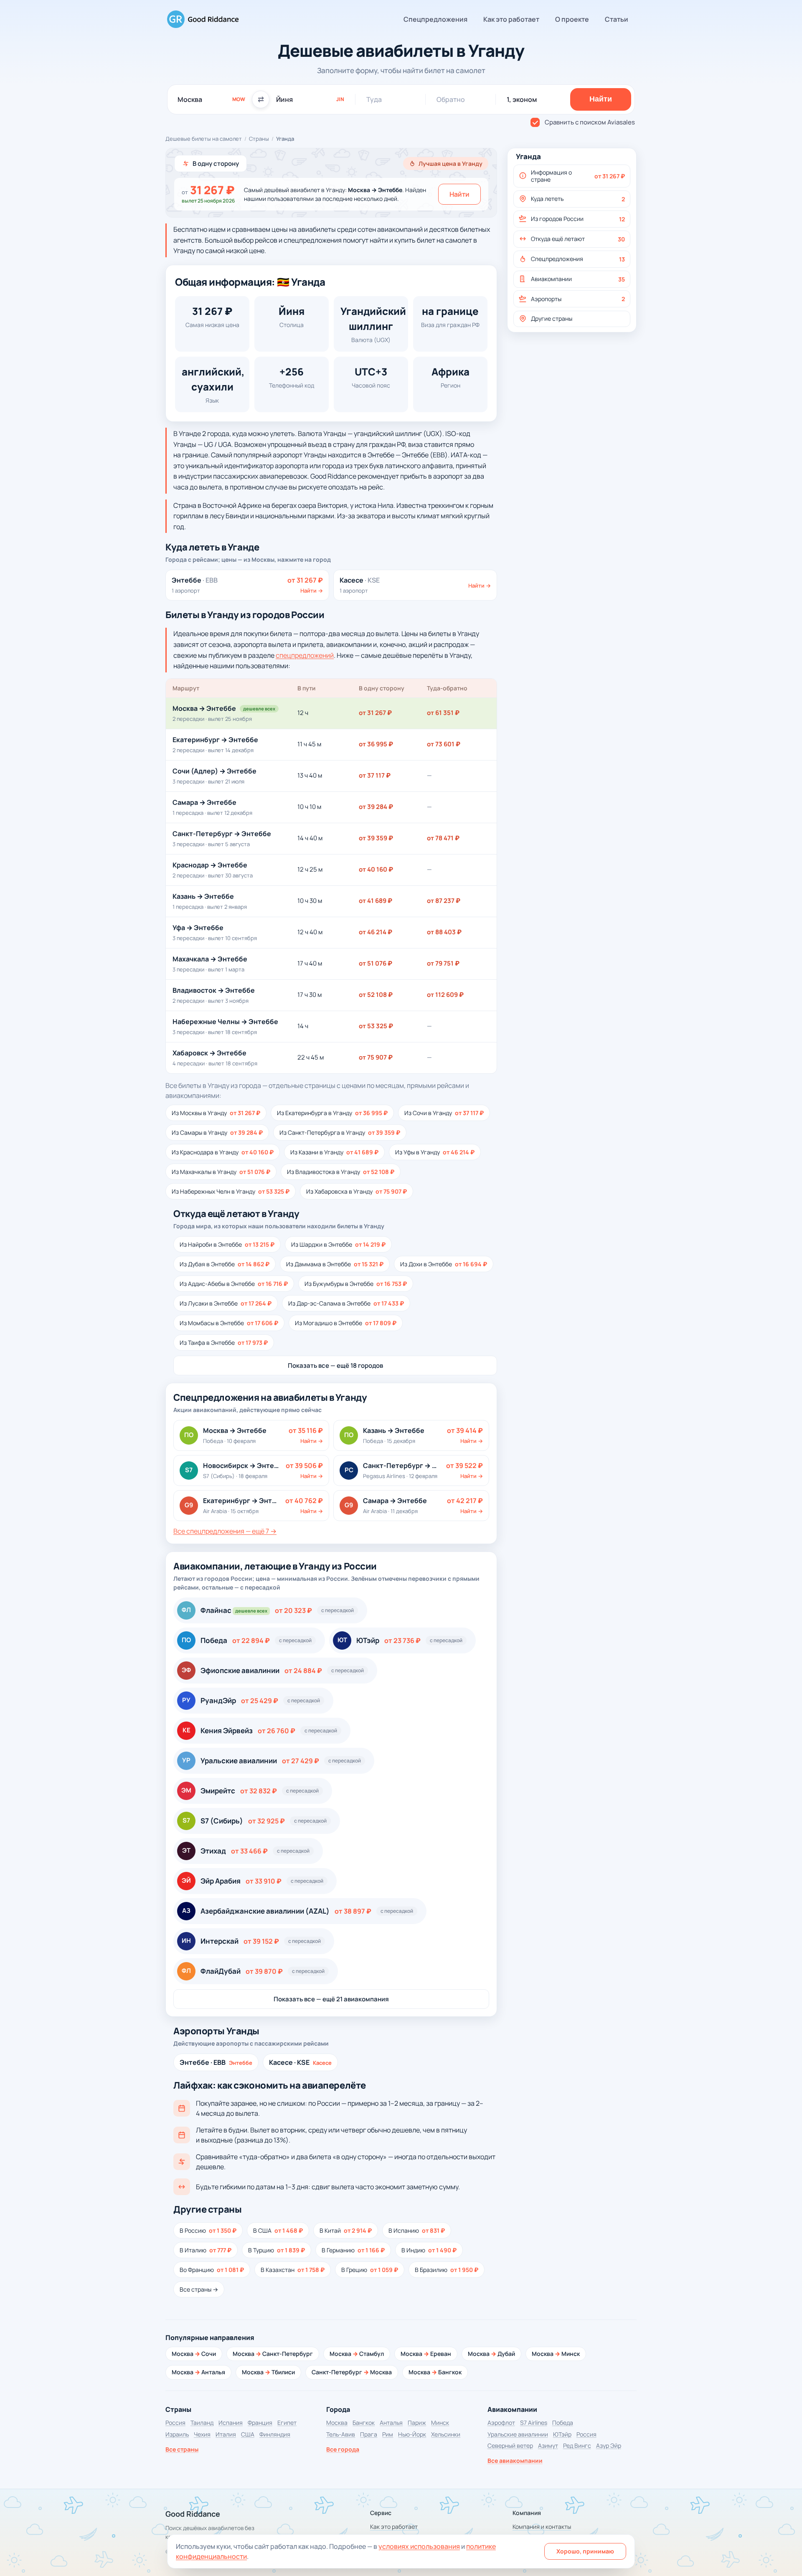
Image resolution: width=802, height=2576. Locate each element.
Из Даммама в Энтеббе (335, 1264)
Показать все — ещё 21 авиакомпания (331, 1999)
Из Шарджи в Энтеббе (338, 1244)
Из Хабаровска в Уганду (357, 1191)
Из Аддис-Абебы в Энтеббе (234, 1284)
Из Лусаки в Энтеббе (226, 1303)
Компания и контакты (542, 2527)
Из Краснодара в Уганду (223, 1152)
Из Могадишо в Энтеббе (346, 1323)
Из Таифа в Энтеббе (224, 1343)
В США (278, 2230)
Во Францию (212, 2270)
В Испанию (417, 2230)
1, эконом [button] (522, 99)
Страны (259, 139)
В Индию (429, 2250)
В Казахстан (293, 2270)
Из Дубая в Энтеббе (225, 1264)
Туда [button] (374, 99)
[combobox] (211, 99)
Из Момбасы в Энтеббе (229, 1323)
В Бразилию (447, 2270)
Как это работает (511, 19)
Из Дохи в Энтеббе (444, 1264)
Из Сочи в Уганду (444, 1113)
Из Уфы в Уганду (435, 1152)
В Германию (353, 2250)
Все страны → (199, 2289)
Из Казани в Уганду (334, 1152)
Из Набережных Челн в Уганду (231, 1191)
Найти (459, 194)
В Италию (206, 2250)
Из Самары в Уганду (217, 1132)
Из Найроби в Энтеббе (227, 1244)
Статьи (617, 19)
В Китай (346, 2230)
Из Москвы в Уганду (216, 1113)
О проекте (572, 19)
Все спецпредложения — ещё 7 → (225, 1531)
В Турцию (277, 2250)
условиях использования (419, 2546)
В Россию (208, 2230)
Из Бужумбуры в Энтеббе (356, 1284)
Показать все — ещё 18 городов (335, 1365)
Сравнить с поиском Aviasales (590, 122)
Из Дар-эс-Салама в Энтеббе (346, 1303)
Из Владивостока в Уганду (341, 1172)
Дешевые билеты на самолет (204, 139)
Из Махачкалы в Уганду (221, 1172)
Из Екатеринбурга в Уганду (332, 1113)
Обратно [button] (451, 99)
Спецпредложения (435, 19)
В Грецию (370, 2270)
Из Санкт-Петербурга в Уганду (340, 1132)
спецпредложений (305, 655)
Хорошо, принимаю (585, 2551)
